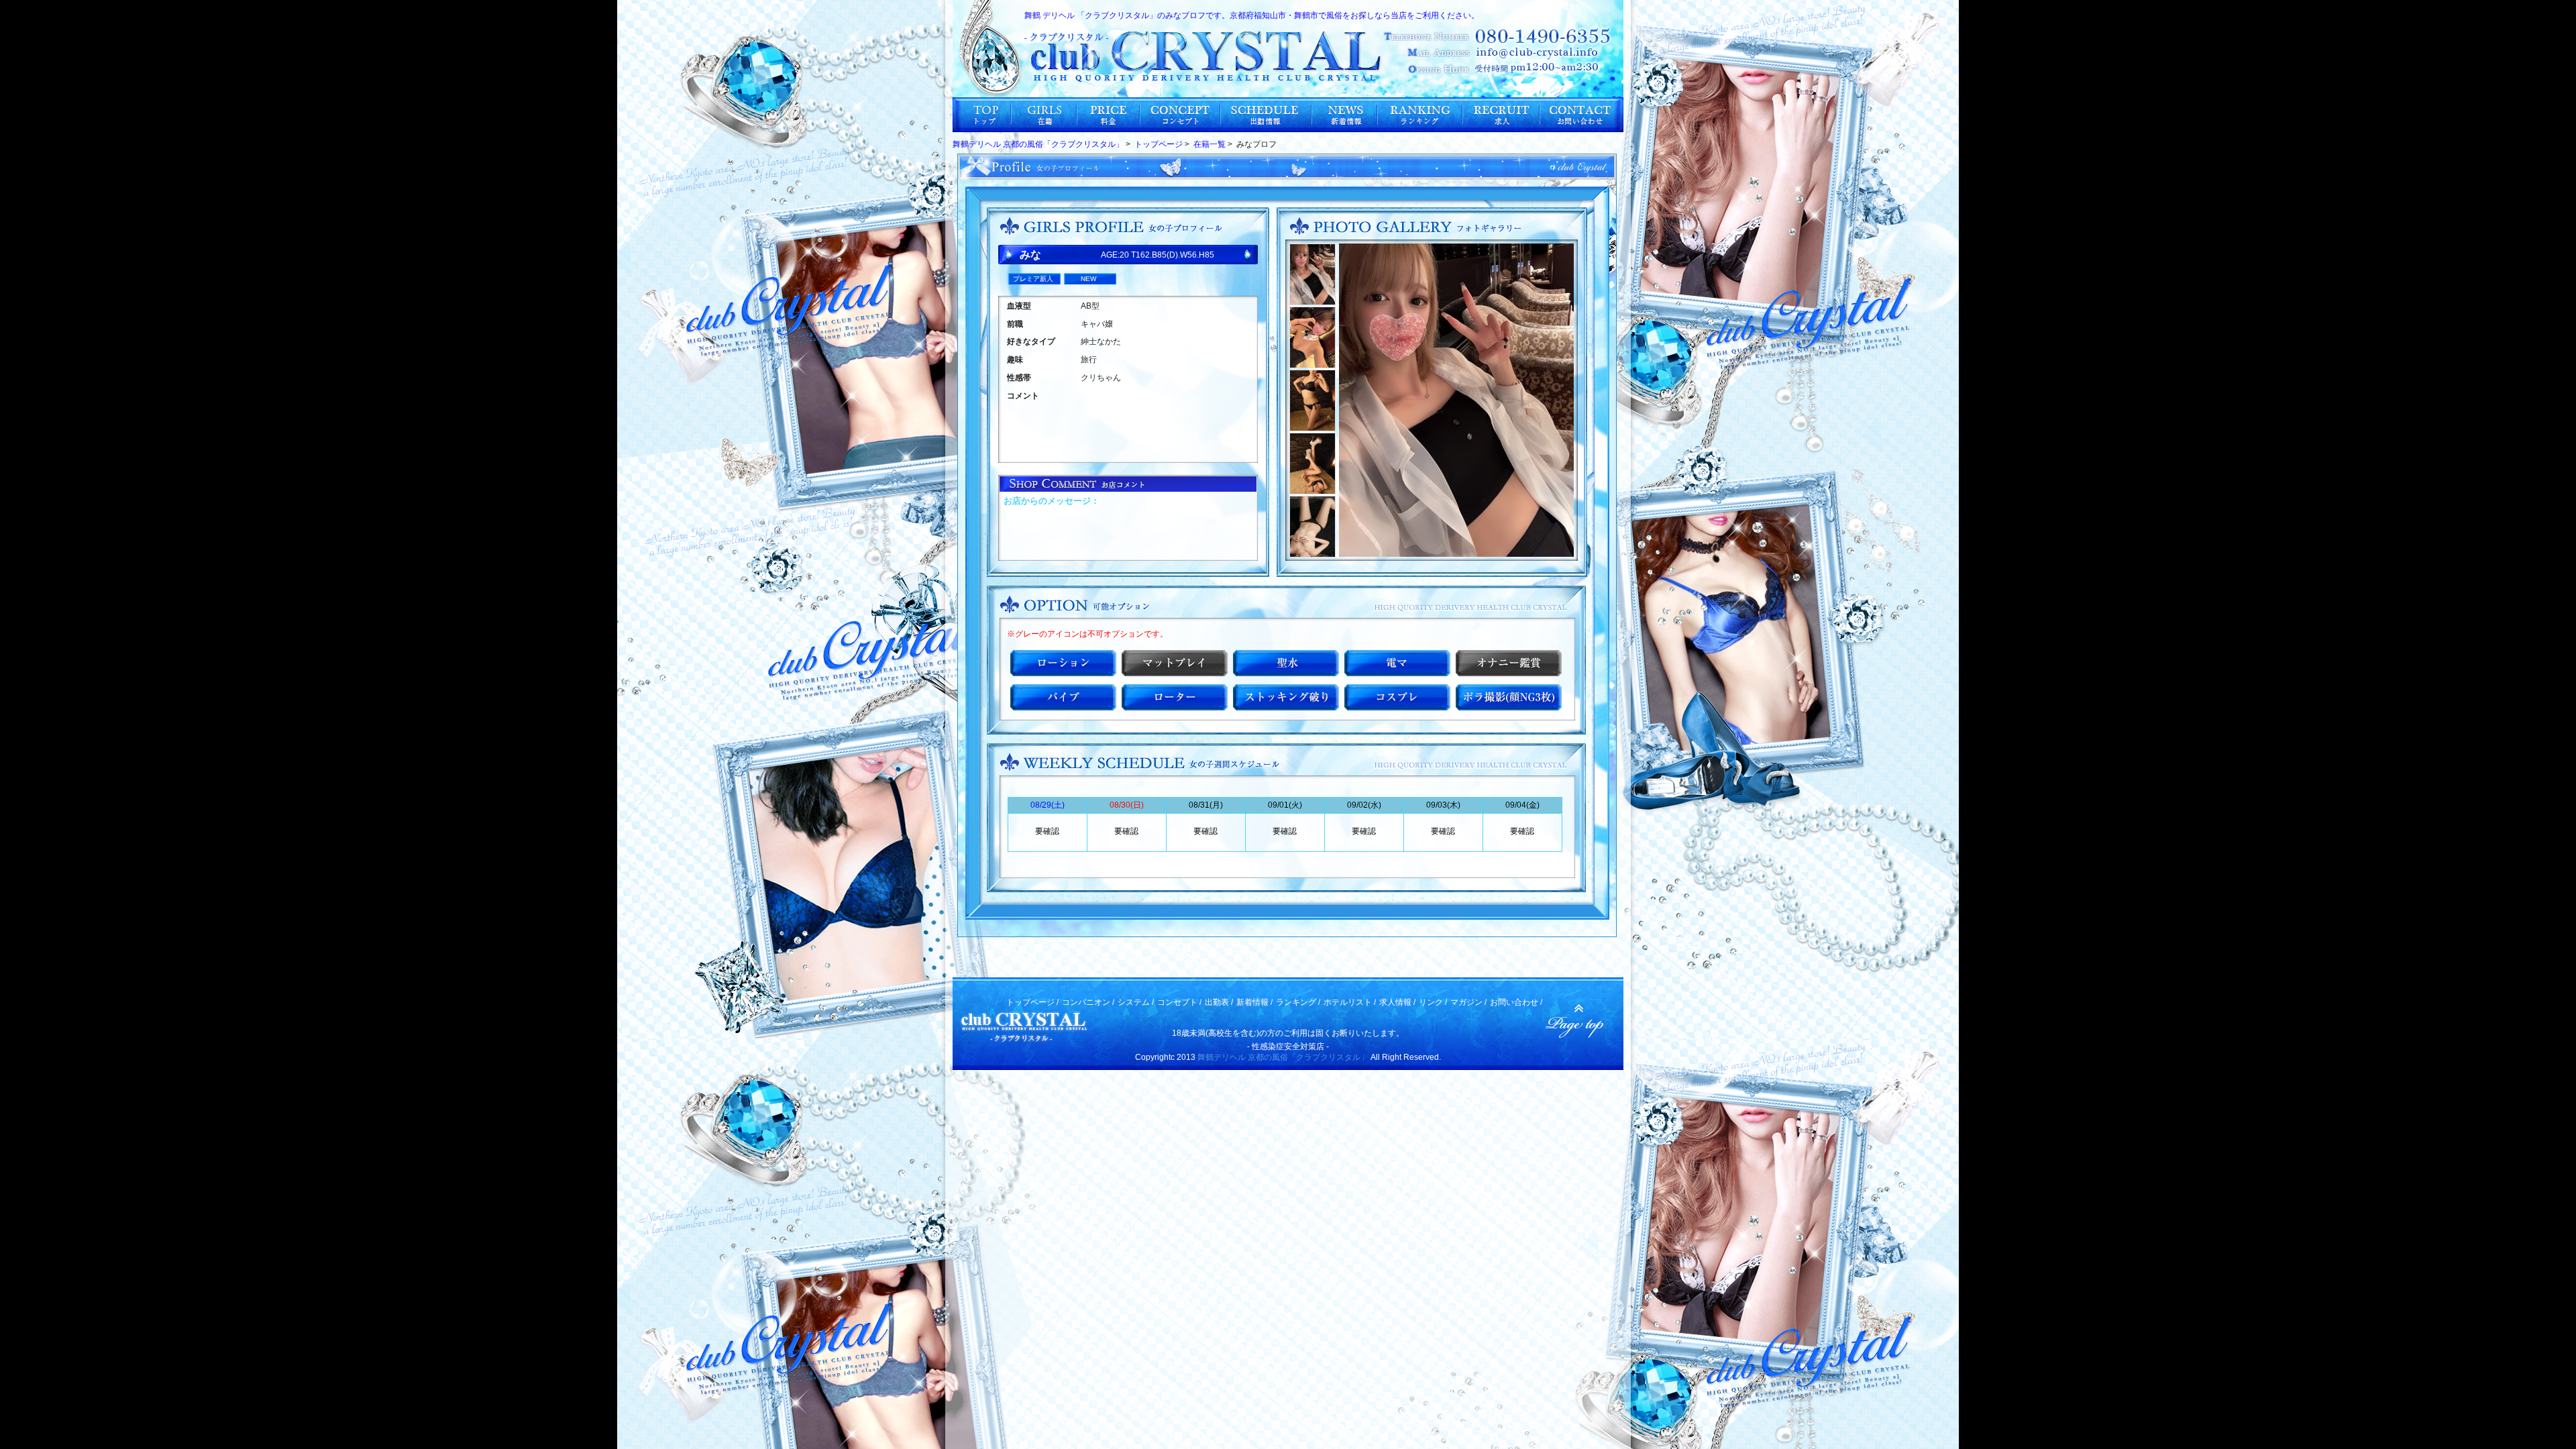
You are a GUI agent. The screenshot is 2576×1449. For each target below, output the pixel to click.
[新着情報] (1345, 115)
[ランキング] (1420, 115)
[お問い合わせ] (1582, 115)
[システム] (1109, 115)
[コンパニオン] (1044, 115)
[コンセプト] (1181, 115)
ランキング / (1298, 1002)
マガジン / (1468, 1002)
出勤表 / (1219, 1002)
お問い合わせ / (1516, 1002)
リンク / (1433, 1002)
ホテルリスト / (1350, 1002)
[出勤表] (1267, 115)
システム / (1136, 1002)
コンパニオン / (1088, 1002)
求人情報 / (1397, 1002)
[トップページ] (982, 115)
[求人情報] (1502, 115)
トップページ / (1032, 1002)
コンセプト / (1179, 1002)
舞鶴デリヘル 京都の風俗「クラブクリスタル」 (1283, 1057)
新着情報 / (1254, 1002)
